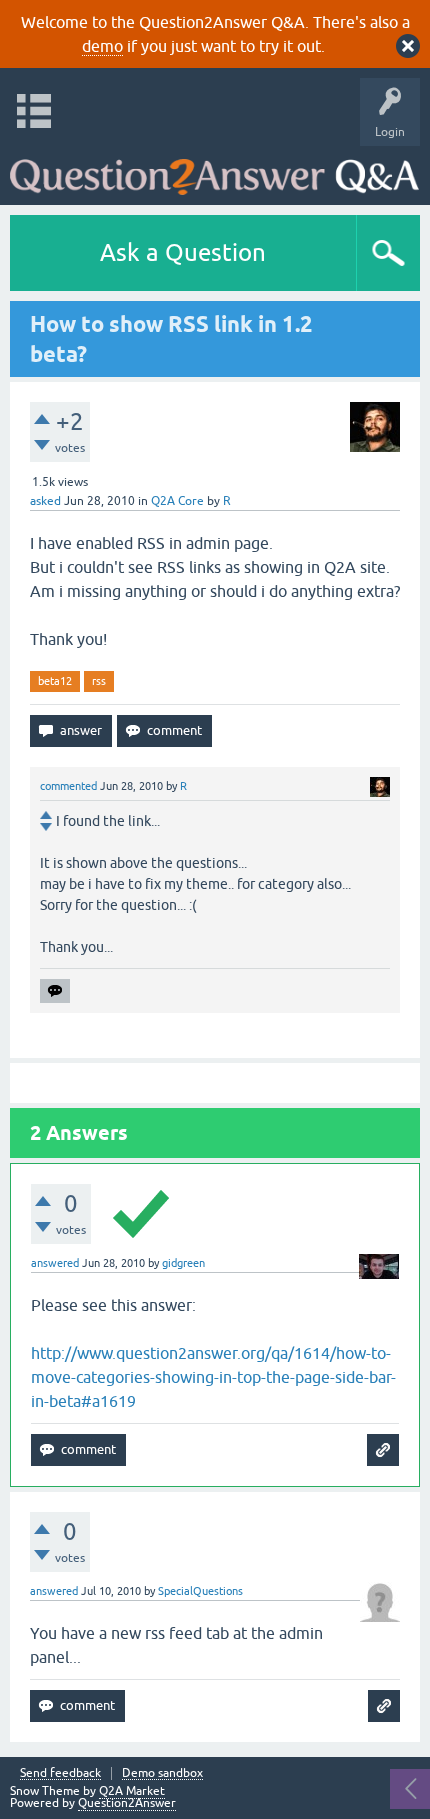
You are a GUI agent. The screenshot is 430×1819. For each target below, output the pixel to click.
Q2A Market (132, 1791)
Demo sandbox (162, 1773)
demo (102, 46)
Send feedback (60, 1773)
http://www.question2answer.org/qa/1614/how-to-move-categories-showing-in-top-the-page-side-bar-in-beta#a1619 (213, 1377)
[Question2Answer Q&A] (214, 170)
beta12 (55, 681)
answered (55, 1263)
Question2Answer (127, 1803)
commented (68, 786)
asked (45, 501)
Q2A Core (177, 501)
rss (99, 681)
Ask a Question (183, 252)
